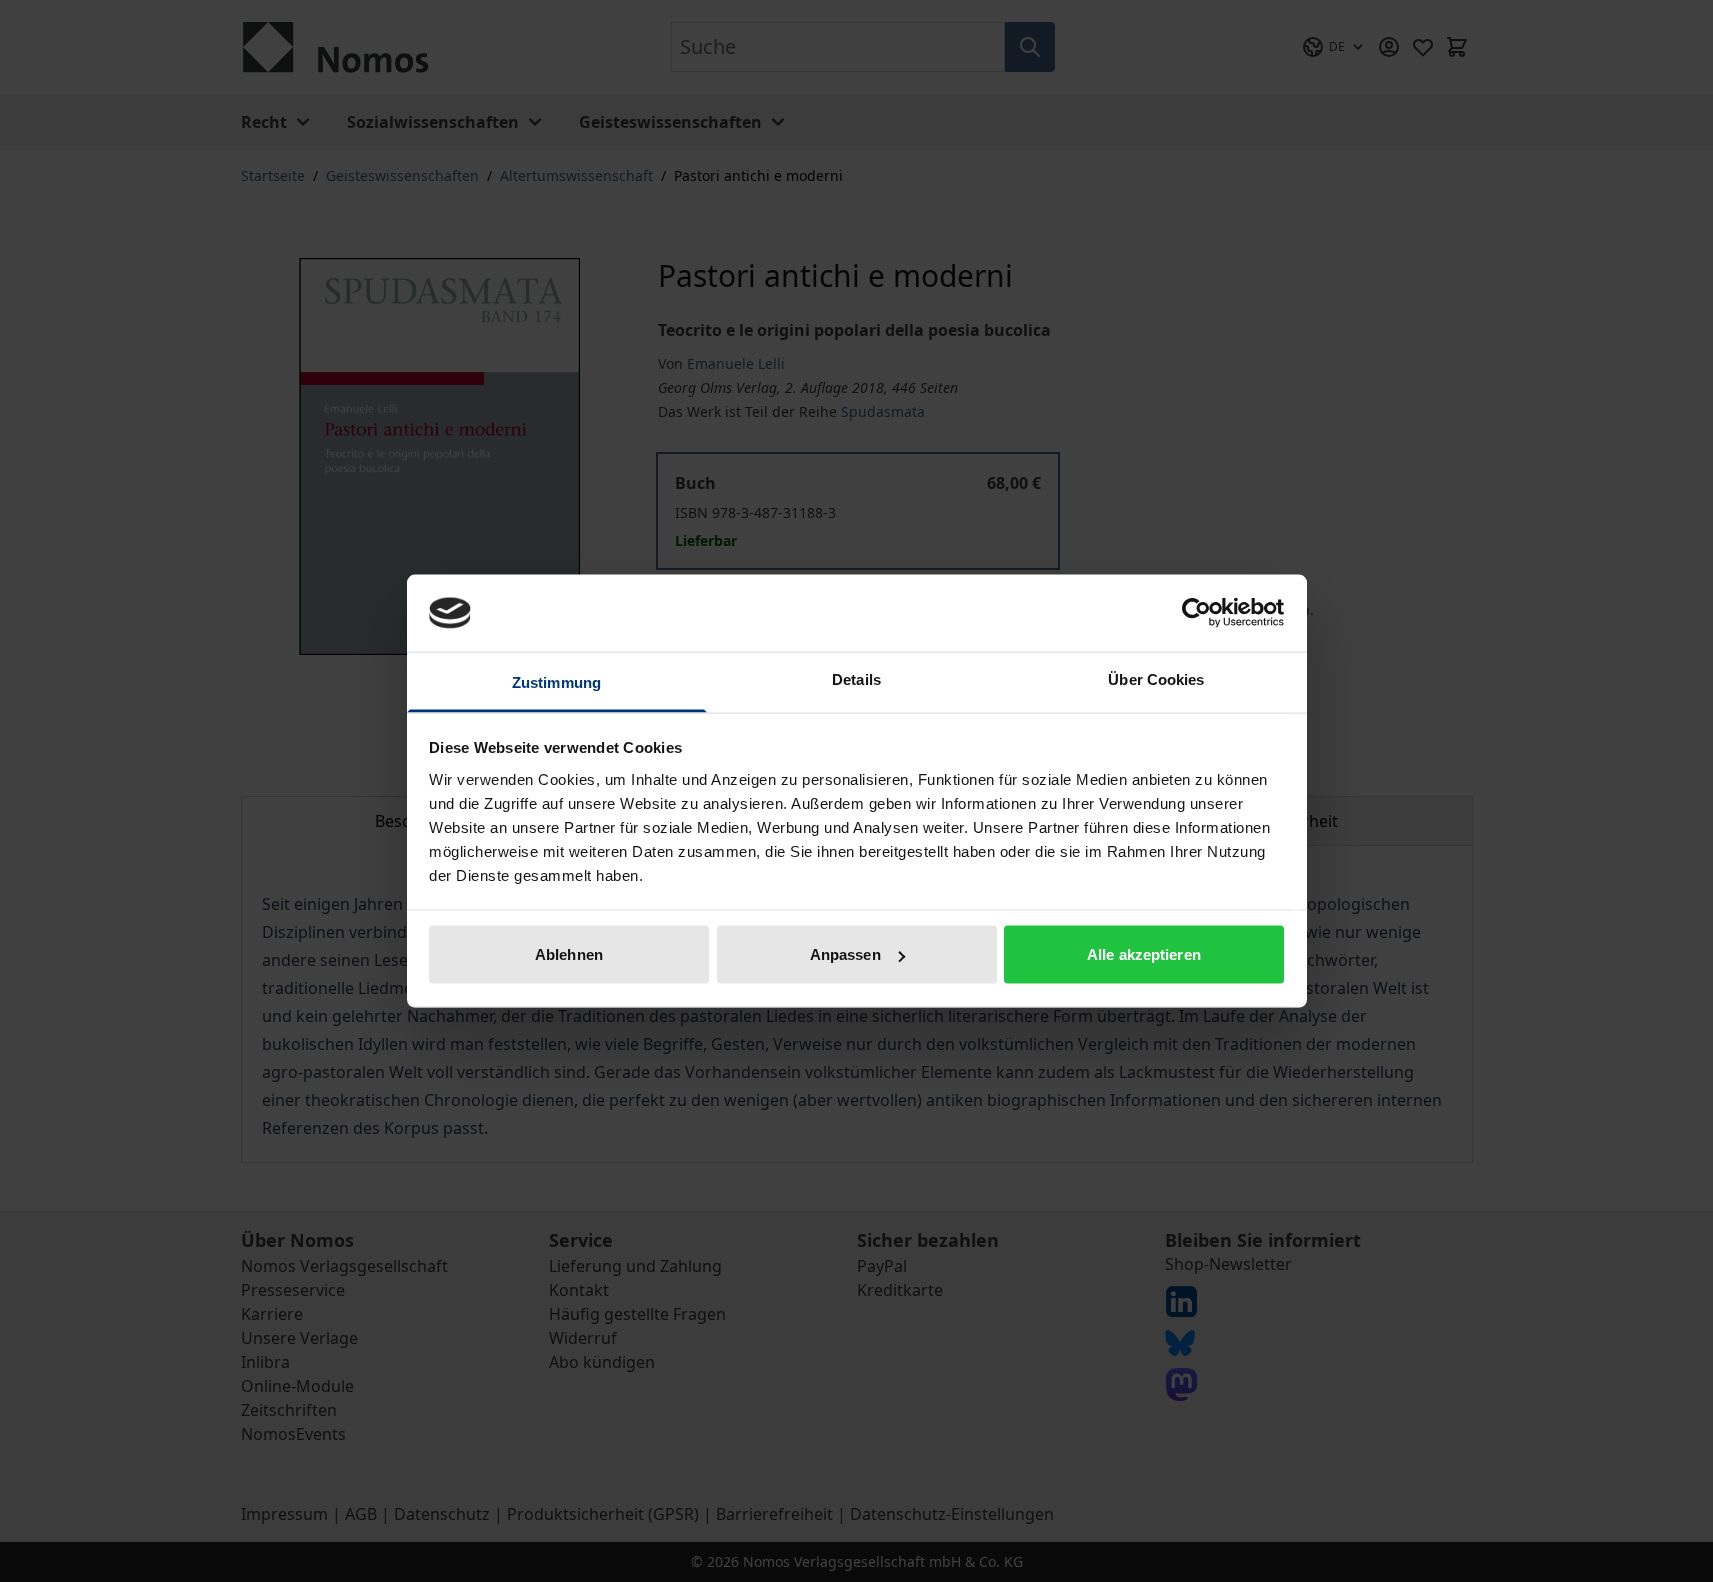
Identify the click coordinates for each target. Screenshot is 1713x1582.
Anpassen (845, 954)
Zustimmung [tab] (556, 681)
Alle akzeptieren (1144, 954)
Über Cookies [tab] (1156, 678)
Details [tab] (856, 678)
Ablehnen (569, 954)
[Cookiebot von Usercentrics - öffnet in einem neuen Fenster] (1196, 613)
